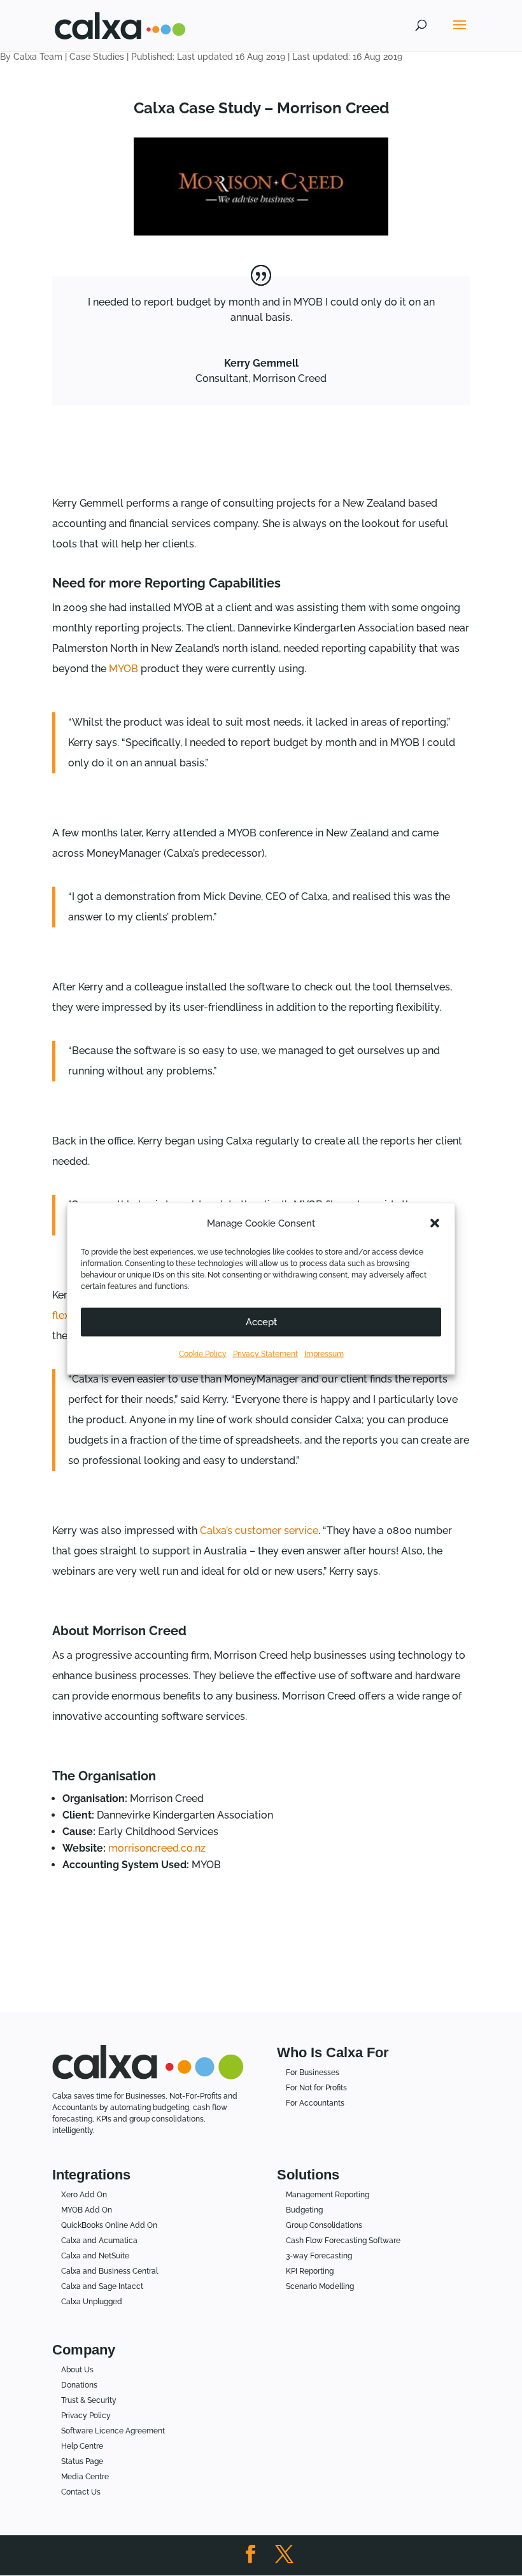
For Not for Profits (316, 2088)
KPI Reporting (310, 2271)
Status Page (82, 2461)
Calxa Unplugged (92, 2302)
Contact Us (81, 2492)
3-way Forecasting (319, 2256)
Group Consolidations (324, 2225)
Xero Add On (84, 2195)
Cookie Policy (203, 1353)
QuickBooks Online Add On (109, 2225)
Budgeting (304, 2210)
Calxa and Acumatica (99, 2241)
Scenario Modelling (320, 2286)
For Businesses (313, 2073)
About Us (77, 2370)
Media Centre (85, 2477)
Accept (261, 1322)
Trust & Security (89, 2400)
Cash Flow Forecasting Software (343, 2241)
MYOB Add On (87, 2210)
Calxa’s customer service (259, 1531)
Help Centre (82, 2446)
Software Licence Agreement (113, 2431)
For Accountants (315, 2103)
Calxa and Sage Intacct (102, 2286)
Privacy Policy (86, 2416)
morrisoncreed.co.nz (157, 1848)
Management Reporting (328, 2195)
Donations (79, 2385)
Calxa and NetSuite (95, 2256)
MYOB (123, 669)
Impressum (324, 1353)
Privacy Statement (265, 1353)
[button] (435, 1223)
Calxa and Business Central (109, 2271)
